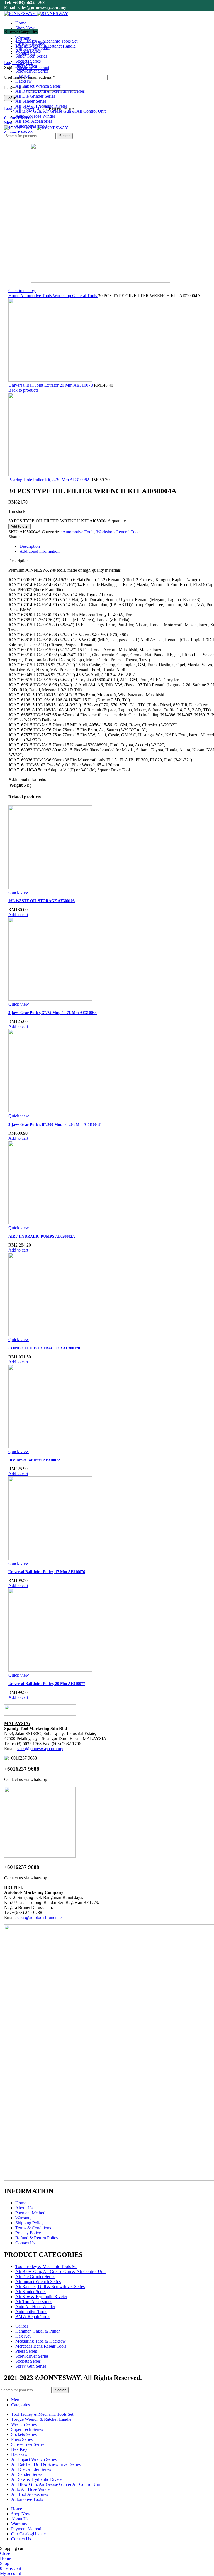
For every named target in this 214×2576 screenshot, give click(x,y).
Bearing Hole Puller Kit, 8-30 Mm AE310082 (49, 480)
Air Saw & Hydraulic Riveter (41, 2297)
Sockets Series (28, 2361)
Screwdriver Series (32, 2356)
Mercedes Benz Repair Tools (41, 2346)
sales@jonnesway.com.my (40, 1749)
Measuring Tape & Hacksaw (41, 2341)
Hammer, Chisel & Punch (38, 2331)
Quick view (19, 892)
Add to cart (20, 526)
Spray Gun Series (31, 2366)
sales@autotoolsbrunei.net (40, 1917)
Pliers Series (26, 2351)
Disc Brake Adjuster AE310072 (34, 1460)
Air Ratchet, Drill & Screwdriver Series (50, 2287)
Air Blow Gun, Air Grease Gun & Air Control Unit (60, 2272)
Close (5, 2553)
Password (14, 87)
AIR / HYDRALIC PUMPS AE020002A (42, 1236)
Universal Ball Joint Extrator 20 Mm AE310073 (51, 385)
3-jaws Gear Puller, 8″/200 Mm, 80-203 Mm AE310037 (54, 1125)
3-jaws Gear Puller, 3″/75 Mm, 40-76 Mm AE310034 (53, 1013)
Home (14, 296)
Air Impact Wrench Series (38, 2282)
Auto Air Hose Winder (35, 2307)
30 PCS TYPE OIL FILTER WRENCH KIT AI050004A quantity (67, 521)
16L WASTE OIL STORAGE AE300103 (42, 901)
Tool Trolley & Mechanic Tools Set (46, 2267)
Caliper (22, 2326)
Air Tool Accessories (34, 2302)
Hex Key (23, 2336)
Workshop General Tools (76, 296)
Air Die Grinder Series (35, 2277)
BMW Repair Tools (33, 2317)
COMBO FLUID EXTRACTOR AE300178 (44, 1348)
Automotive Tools (37, 296)
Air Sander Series (31, 2292)
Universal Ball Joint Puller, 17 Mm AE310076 (47, 1572)
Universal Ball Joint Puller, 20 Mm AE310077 (47, 1684)
